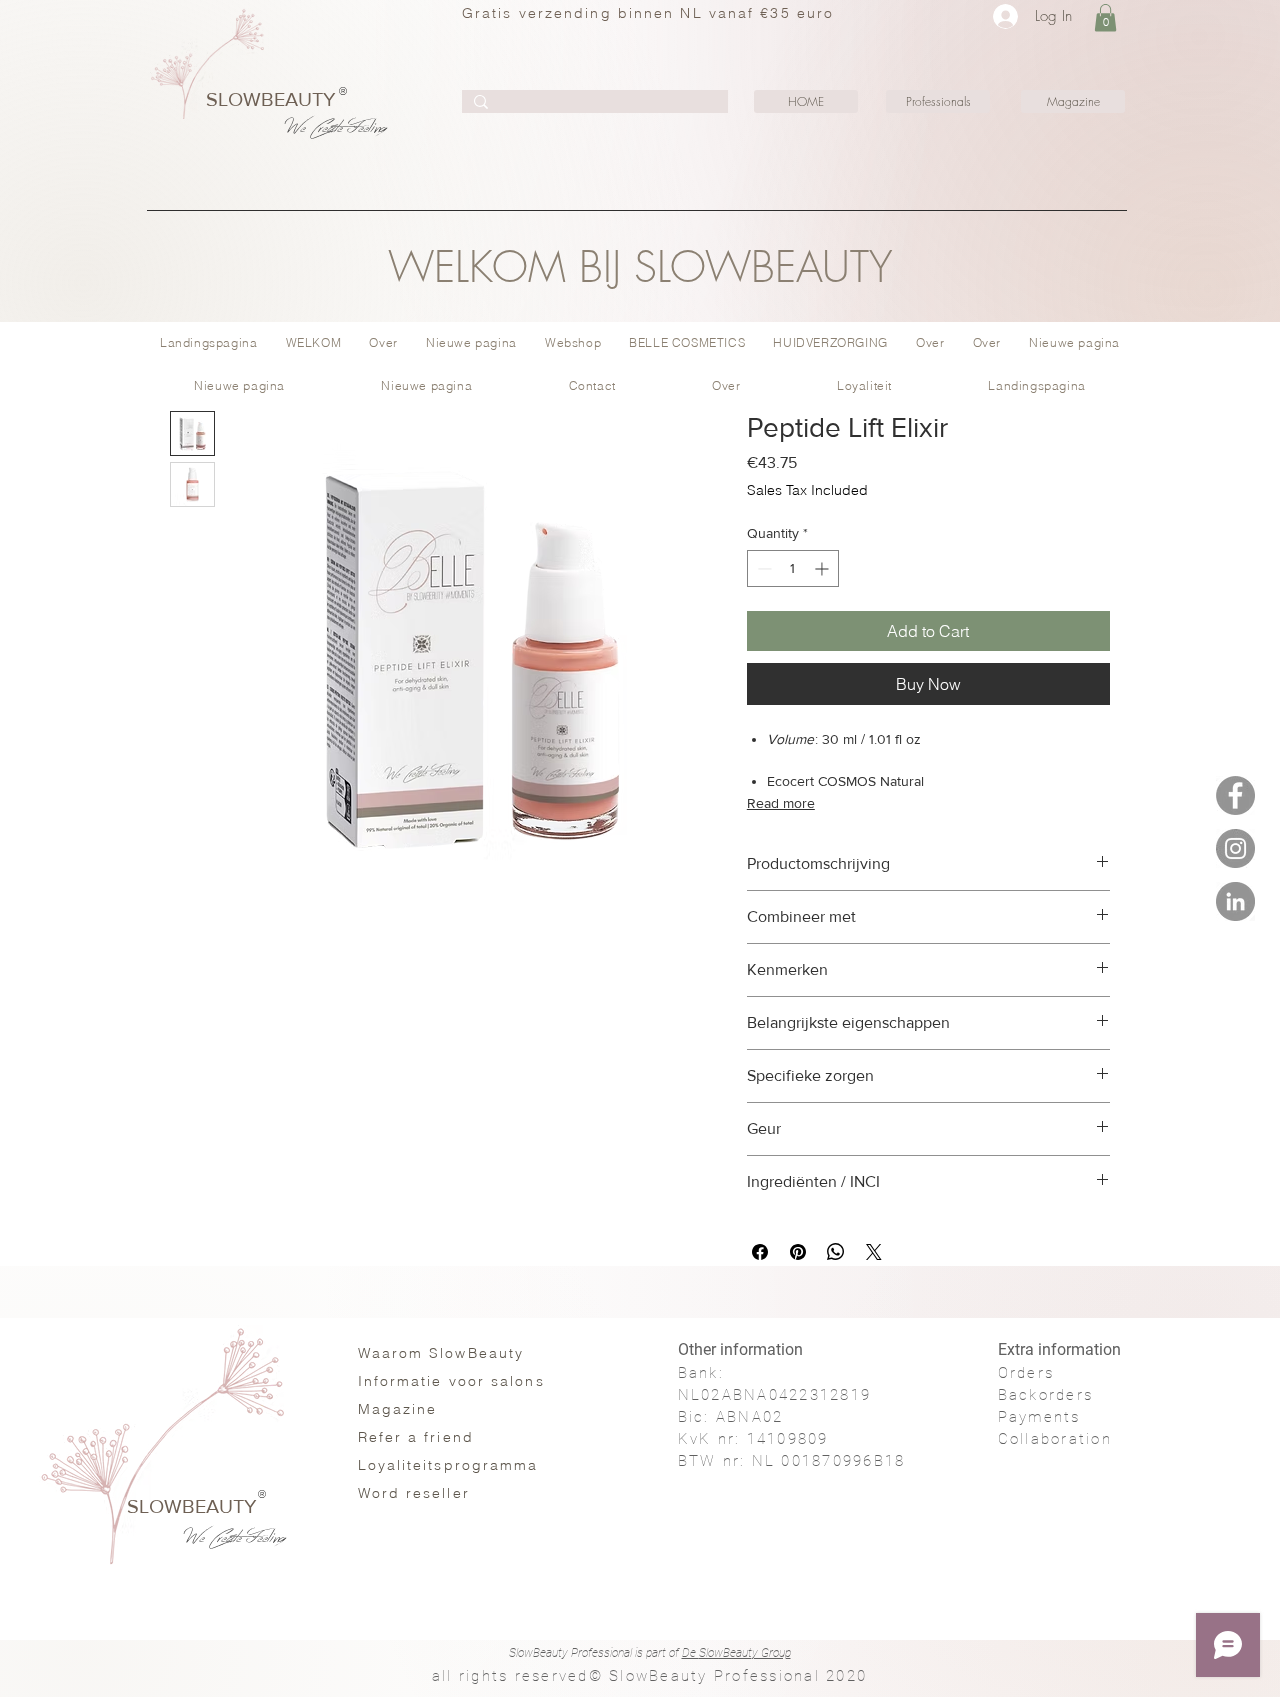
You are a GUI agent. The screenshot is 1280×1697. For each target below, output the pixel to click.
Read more (781, 803)
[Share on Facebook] (760, 1252)
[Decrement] (762, 568)
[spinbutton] (793, 568)
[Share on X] (874, 1252)
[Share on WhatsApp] (836, 1252)
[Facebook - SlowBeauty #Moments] (1235, 795)
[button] (1105, 17)
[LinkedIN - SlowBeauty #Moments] (1235, 901)
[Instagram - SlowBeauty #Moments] (1235, 848)
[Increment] (823, 568)
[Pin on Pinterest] (798, 1252)
